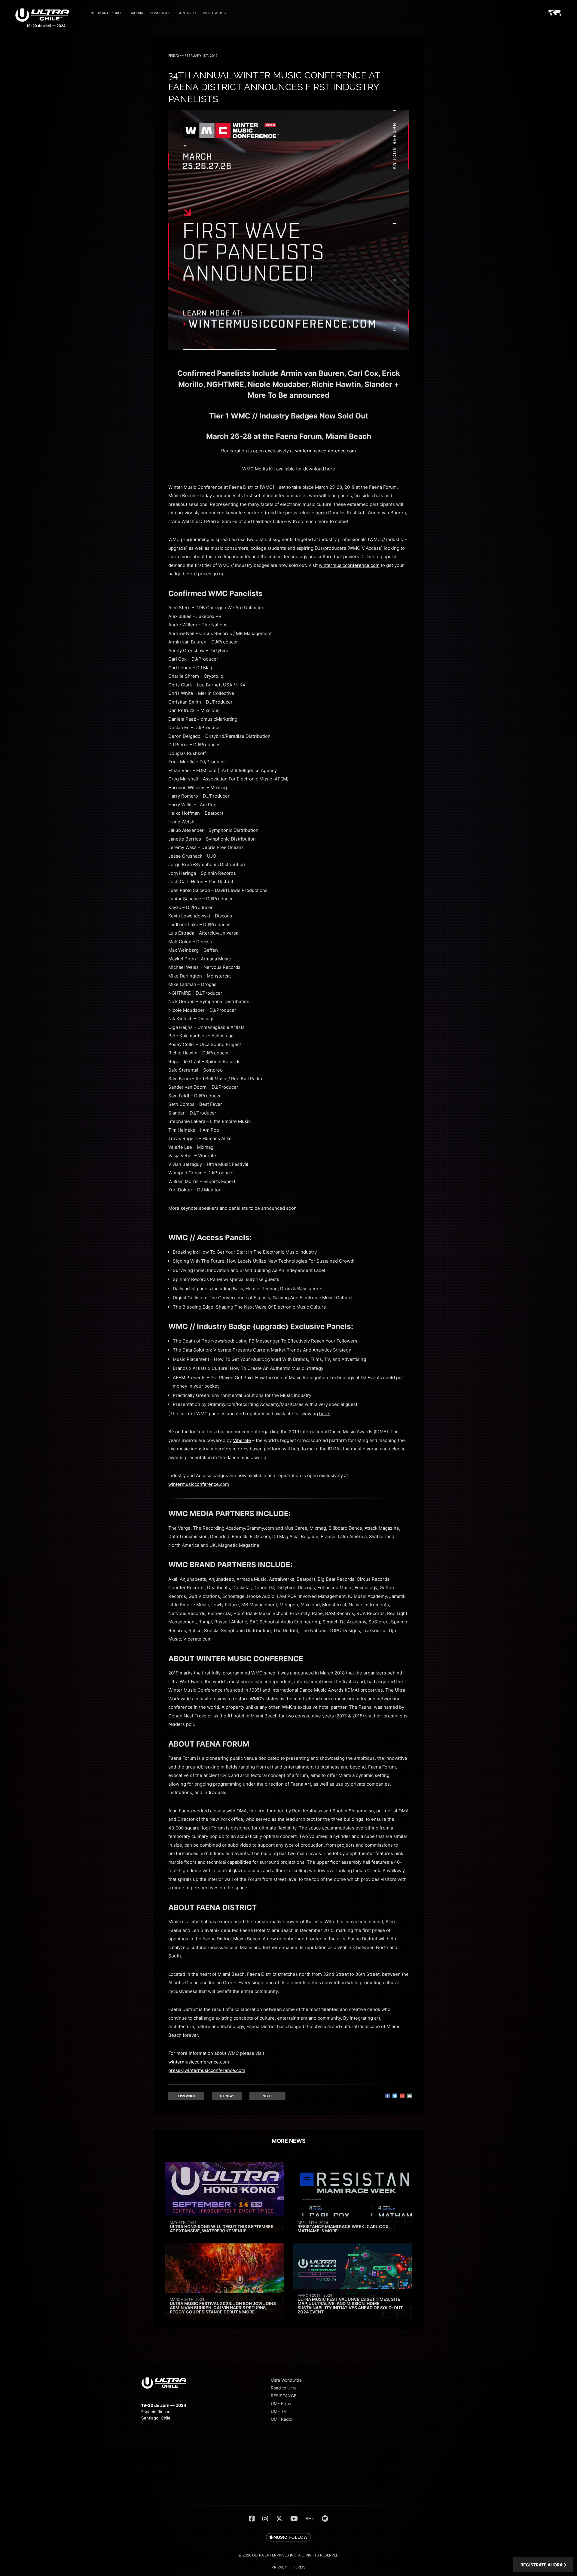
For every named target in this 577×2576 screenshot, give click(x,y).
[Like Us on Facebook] (252, 2519)
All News (227, 2096)
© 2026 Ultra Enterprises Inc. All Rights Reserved (288, 2555)
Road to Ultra (284, 2388)
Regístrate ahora (542, 2565)
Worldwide (213, 13)
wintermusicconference (194, 1484)
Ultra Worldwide (286, 2380)
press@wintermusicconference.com (207, 2070)
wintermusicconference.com (325, 451)
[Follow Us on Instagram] (265, 2519)
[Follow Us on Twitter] (279, 2519)
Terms (299, 2567)
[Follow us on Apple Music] (288, 2538)
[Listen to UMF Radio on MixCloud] (310, 2519)
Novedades (160, 13)
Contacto (187, 13)
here (330, 469)
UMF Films (281, 2403)
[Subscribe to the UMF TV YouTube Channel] (294, 2519)
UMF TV (279, 2411)
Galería (136, 13)
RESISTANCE (284, 2396)
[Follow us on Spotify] (325, 2519)
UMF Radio (281, 2419)
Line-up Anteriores (105, 13)
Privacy (279, 2567)
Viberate (242, 1440)
